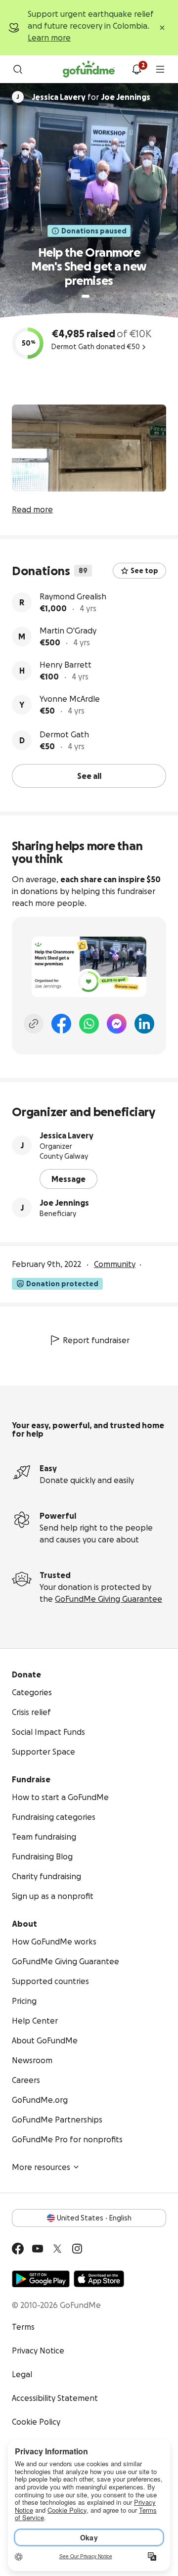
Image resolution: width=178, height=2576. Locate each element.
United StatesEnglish (94, 2218)
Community (115, 1264)
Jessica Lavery (67, 1135)
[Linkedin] (144, 1024)
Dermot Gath (64, 734)
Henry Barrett (66, 665)
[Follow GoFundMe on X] (57, 2249)
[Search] (18, 69)
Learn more (49, 38)
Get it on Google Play (41, 2279)
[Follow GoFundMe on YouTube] (38, 2249)
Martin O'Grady (68, 631)
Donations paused (94, 231)
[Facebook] (61, 1024)
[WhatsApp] (89, 1024)
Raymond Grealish (73, 596)
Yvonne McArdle (70, 699)
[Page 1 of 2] (86, 296)
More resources (41, 2167)
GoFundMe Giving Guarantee (109, 1599)
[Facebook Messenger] (117, 1024)
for (91, 97)
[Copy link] (34, 1024)
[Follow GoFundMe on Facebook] (18, 2249)
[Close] (162, 28)
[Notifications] (136, 69)
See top (144, 571)
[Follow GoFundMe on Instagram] (77, 2249)
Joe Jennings (64, 1203)
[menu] (160, 69)
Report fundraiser (96, 1340)
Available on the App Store (99, 2279)
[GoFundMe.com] (89, 69)
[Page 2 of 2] (95, 296)
